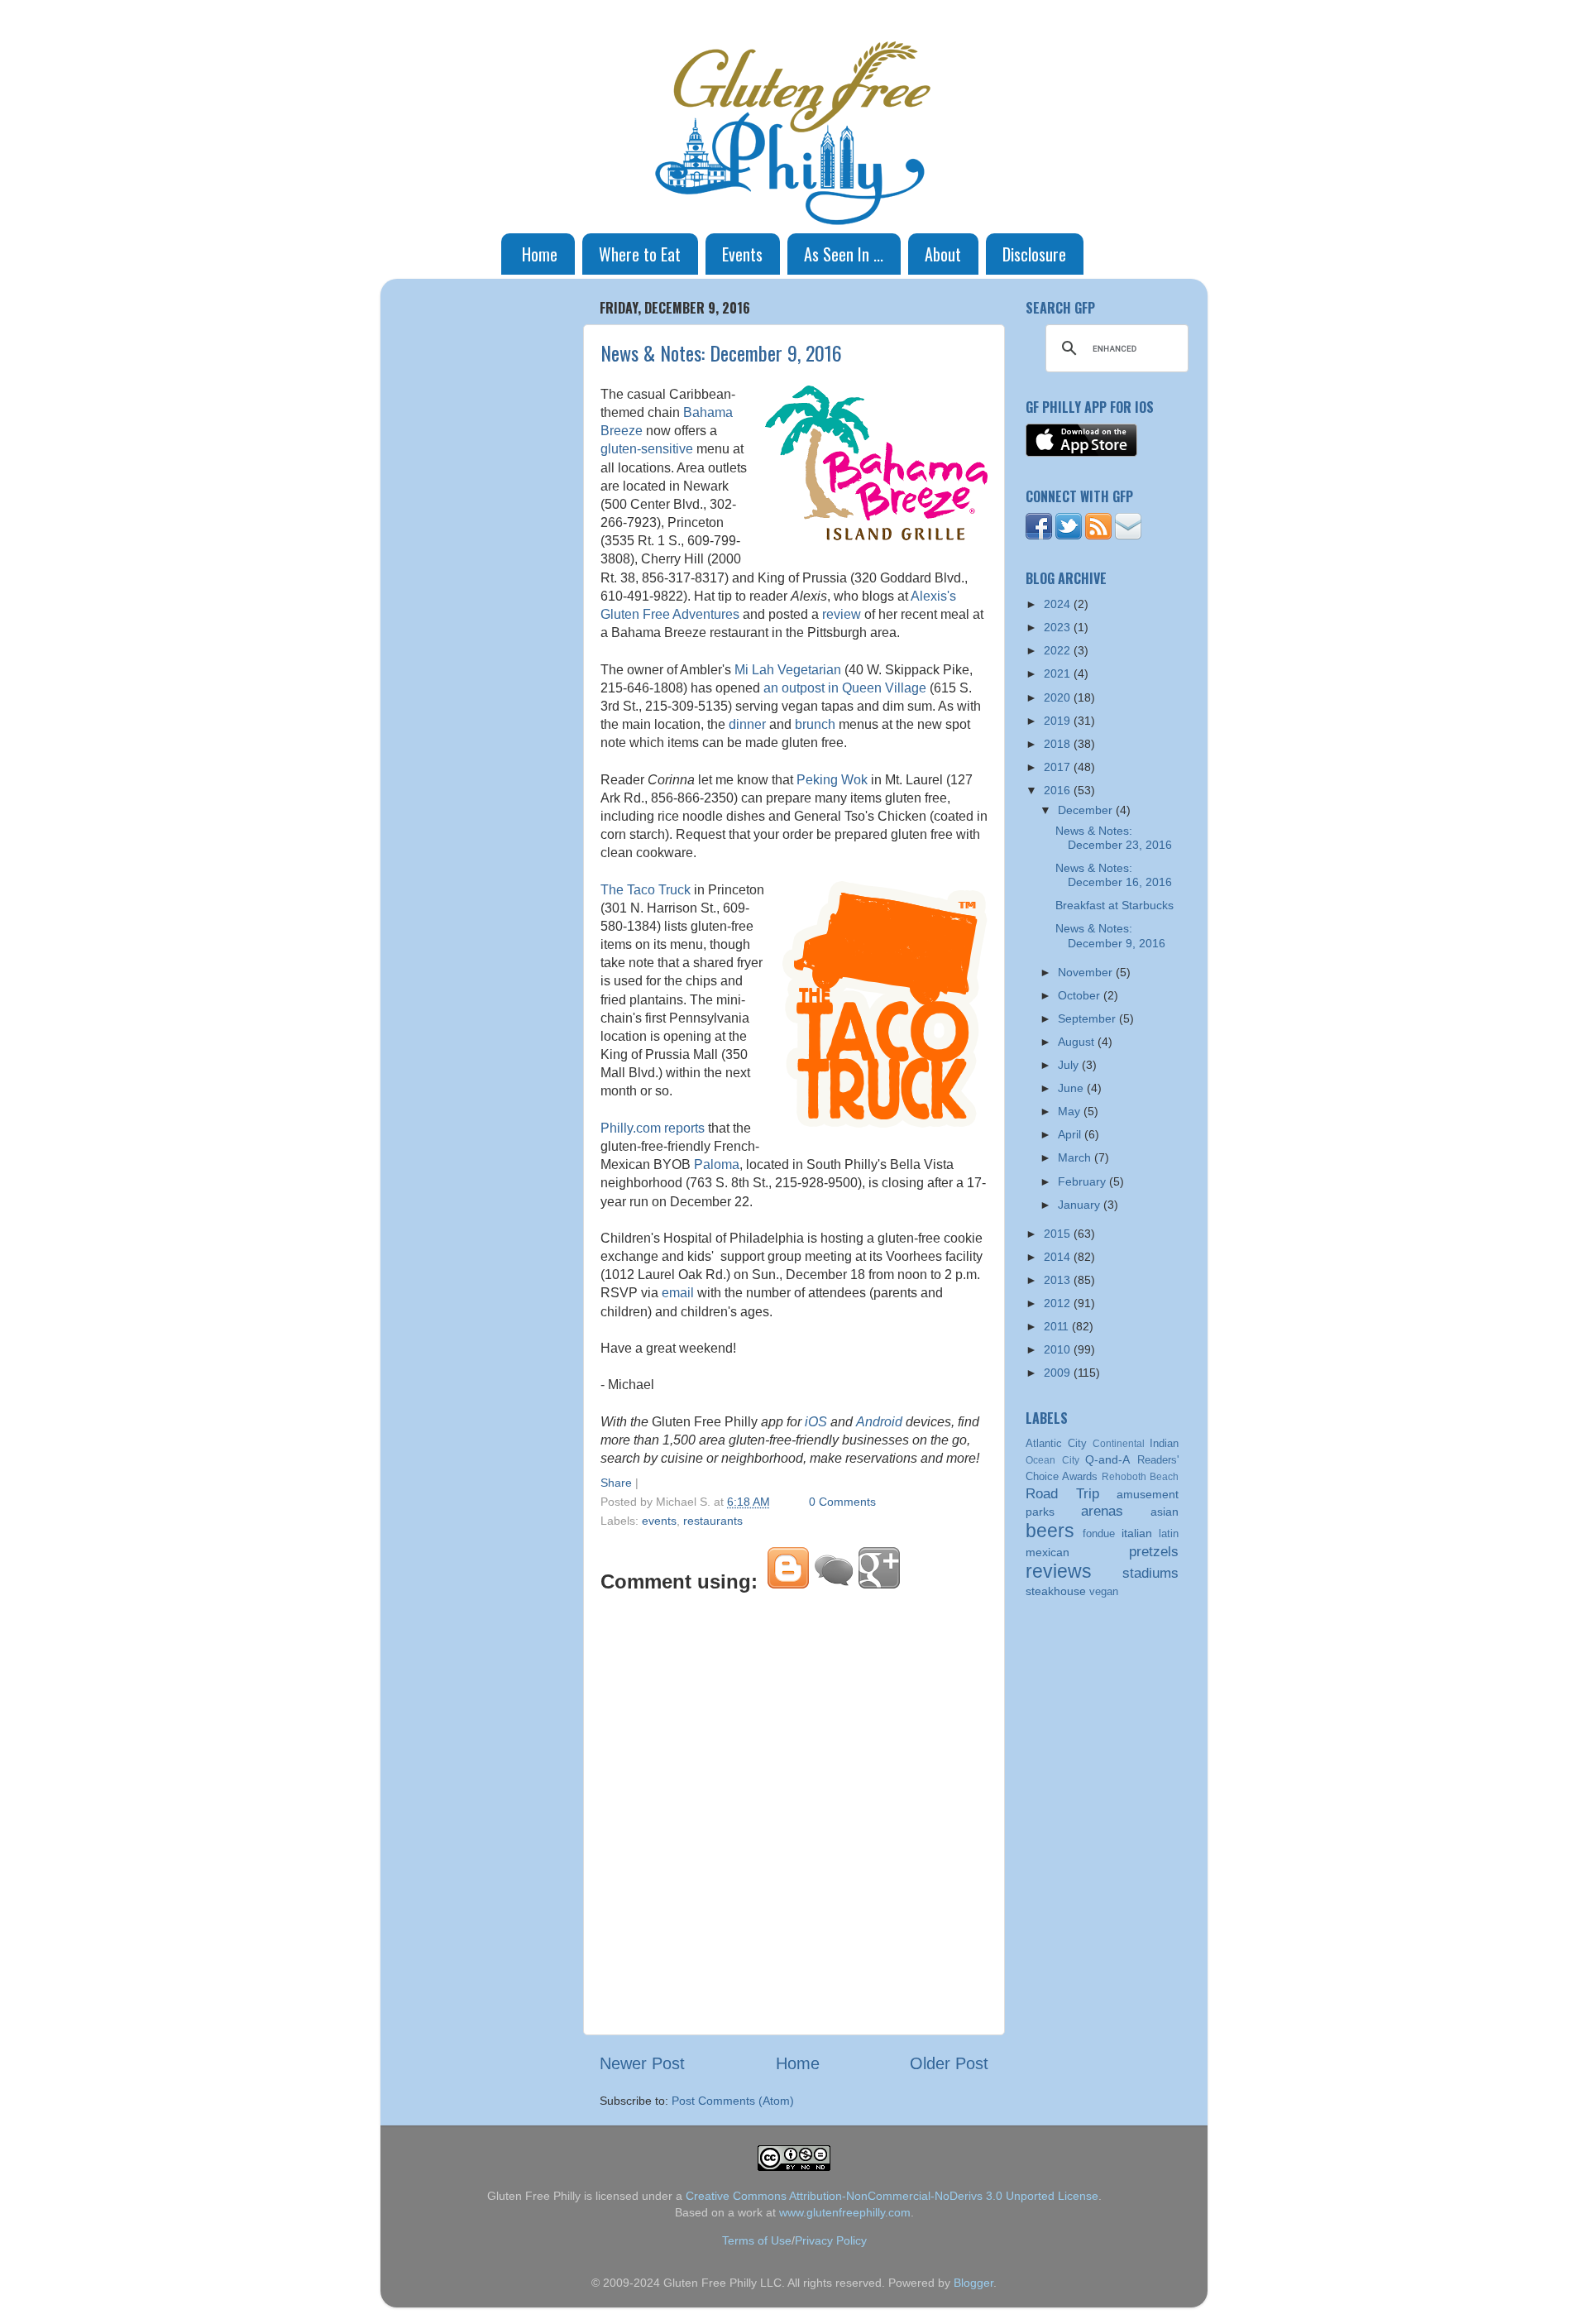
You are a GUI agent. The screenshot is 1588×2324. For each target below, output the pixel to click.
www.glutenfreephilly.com (845, 2212)
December (1087, 810)
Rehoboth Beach (1140, 1477)
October (1081, 995)
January (1081, 1205)
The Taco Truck (646, 890)
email (678, 1293)
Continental (1119, 1444)
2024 (1059, 604)
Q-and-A (1107, 1459)
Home (540, 254)
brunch (815, 724)
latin (1169, 1533)
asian (1165, 1512)
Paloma (717, 1164)
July (1070, 1065)
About (943, 254)
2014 (1059, 1257)
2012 (1059, 1303)
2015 (1059, 1234)
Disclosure (1034, 254)
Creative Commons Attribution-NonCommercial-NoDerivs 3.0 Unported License (892, 2196)
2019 (1059, 721)
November (1087, 972)
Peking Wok (832, 780)
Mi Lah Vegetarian (788, 670)
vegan (1104, 1591)
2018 (1059, 744)
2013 (1059, 1280)
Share (616, 1483)
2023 (1059, 627)
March (1076, 1157)
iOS (816, 1422)
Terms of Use (757, 2240)
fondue (1099, 1533)
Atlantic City (1056, 1443)
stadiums (1150, 1573)
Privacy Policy (831, 2240)
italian (1137, 1533)
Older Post (949, 2063)
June (1072, 1088)
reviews (1059, 1571)
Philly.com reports (653, 1128)
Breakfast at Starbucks (1114, 905)
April (1071, 1134)
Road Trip (1062, 1493)
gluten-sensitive (647, 449)
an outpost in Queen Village (845, 688)
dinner (747, 724)
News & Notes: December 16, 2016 (1114, 875)
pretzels (1154, 1551)
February (1083, 1181)
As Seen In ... (844, 254)
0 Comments (842, 1502)
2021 (1059, 673)
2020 (1059, 697)
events (659, 1521)
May (1071, 1111)
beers (1050, 1531)
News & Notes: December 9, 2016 (721, 352)
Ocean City (1052, 1460)
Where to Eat (640, 254)
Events (742, 254)
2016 (1059, 790)
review (842, 614)
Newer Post (642, 2063)
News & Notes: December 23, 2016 (1114, 838)
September (1088, 1018)
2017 (1059, 767)
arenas (1102, 1511)
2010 (1059, 1349)
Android (879, 1422)
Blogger (973, 2283)
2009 (1059, 1373)
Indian (1164, 1443)
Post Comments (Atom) (733, 2101)
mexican (1048, 1552)
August (1078, 1042)
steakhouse (1056, 1591)
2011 (1058, 1326)
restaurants (713, 1521)
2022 (1059, 650)
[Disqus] (794, 1811)
